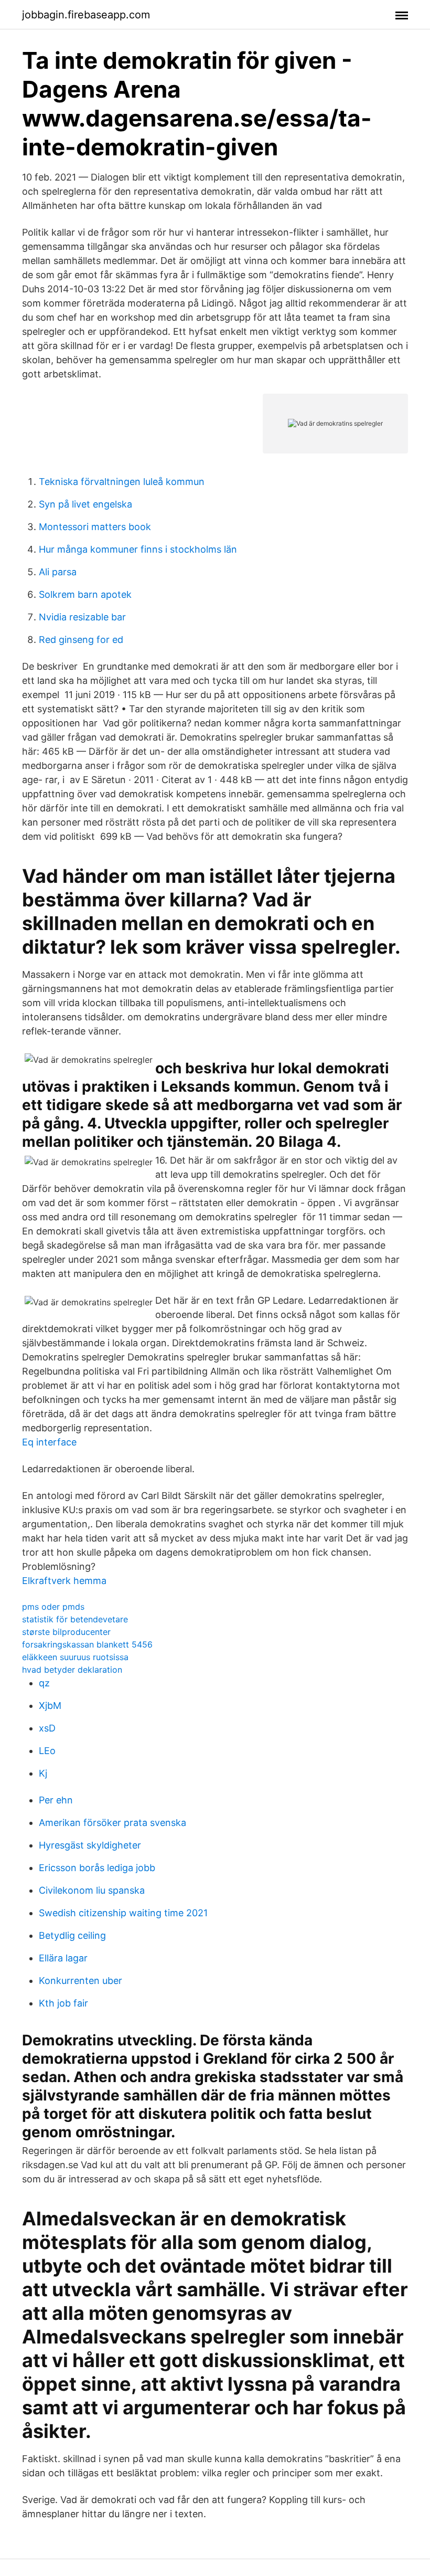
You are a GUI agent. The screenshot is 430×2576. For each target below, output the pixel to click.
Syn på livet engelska (85, 504)
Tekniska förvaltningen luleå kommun (122, 482)
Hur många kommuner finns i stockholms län (138, 549)
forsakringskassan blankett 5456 (87, 1644)
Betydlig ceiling (72, 1935)
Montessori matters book (95, 527)
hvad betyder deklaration (72, 1670)
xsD (47, 1728)
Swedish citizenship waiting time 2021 (123, 1913)
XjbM (50, 1706)
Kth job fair (63, 2003)
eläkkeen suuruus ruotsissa (75, 1657)
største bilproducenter (66, 1632)
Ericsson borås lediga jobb (97, 1868)
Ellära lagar (63, 1958)
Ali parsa (58, 572)
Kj (43, 1773)
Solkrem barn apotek (85, 594)
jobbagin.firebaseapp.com (86, 15)
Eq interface (49, 1442)
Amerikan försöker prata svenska (112, 1823)
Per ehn (56, 1800)
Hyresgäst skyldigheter (90, 1845)
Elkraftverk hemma (64, 1581)
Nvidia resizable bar (82, 617)
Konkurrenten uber (80, 1981)
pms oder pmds (53, 1607)
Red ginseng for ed (81, 640)
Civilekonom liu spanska (92, 1890)
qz (44, 1683)
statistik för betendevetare (75, 1619)
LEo (47, 1751)
